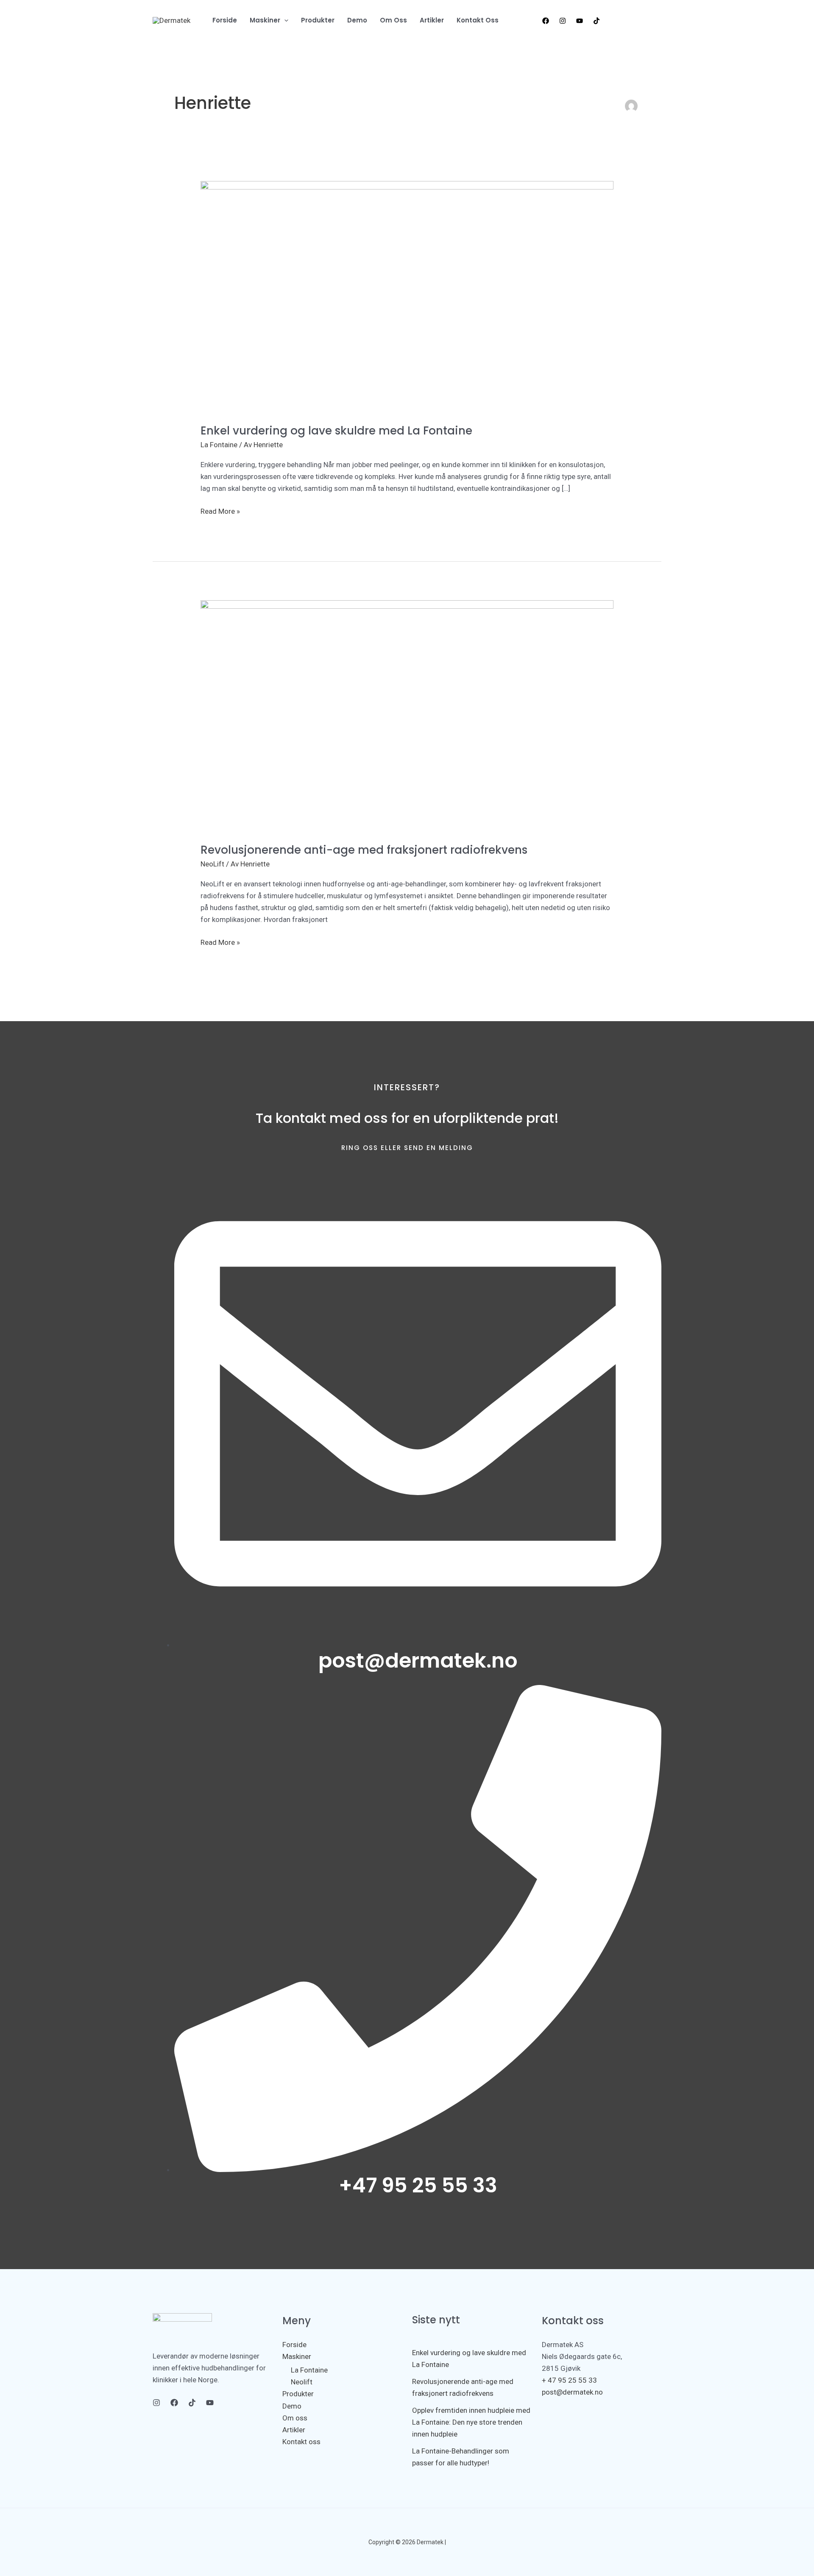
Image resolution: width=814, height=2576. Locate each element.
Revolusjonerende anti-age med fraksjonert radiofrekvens (364, 850)
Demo (292, 2406)
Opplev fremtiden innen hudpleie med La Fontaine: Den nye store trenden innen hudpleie (471, 2422)
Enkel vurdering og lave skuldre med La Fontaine (336, 431)
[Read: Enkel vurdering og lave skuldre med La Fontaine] (407, 296)
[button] (635, 20)
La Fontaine (219, 445)
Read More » (220, 510)
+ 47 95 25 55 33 (569, 2380)
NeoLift (212, 864)
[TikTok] (597, 21)
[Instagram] (563, 21)
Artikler (294, 2430)
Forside (294, 2345)
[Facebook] (546, 21)
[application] (284, 20)
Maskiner (297, 2356)
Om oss (295, 2418)
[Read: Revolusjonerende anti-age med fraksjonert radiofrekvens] (407, 716)
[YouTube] (580, 21)
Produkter (298, 2394)
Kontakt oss (301, 2442)
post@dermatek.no (572, 2392)
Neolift (302, 2382)
